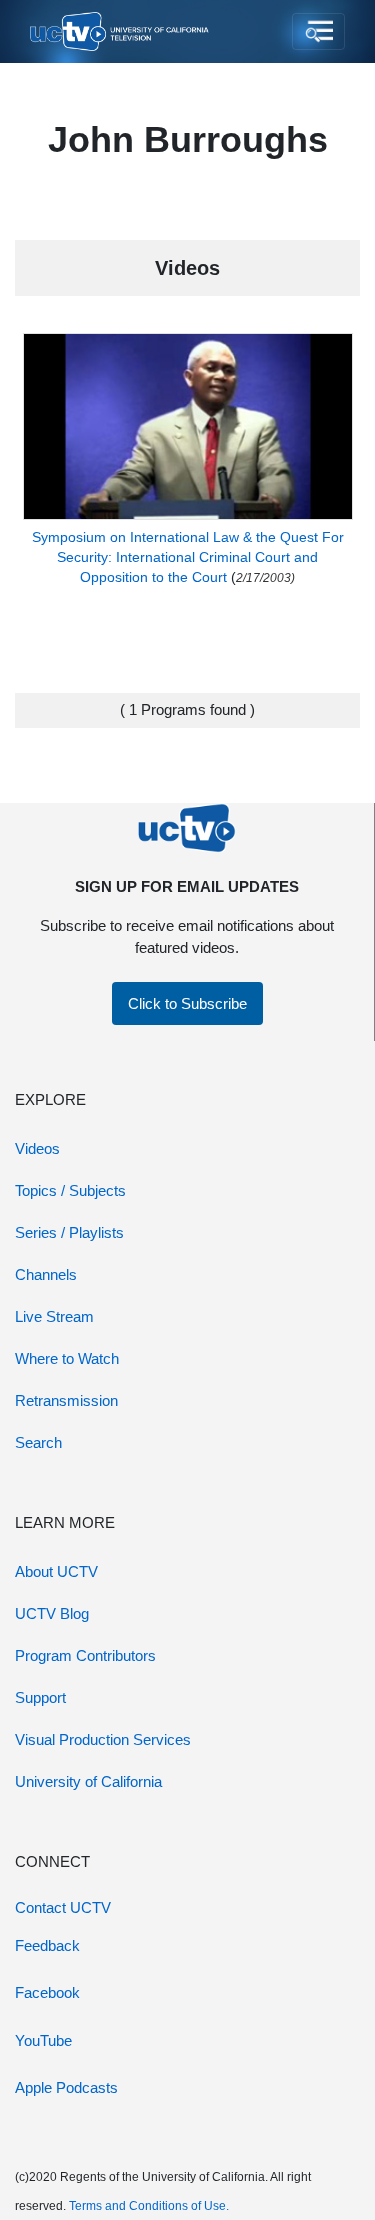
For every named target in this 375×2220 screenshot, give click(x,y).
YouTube (43, 2040)
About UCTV (56, 1571)
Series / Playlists (69, 1232)
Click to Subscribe (187, 1003)
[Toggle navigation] (318, 32)
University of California (88, 1781)
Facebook (47, 1992)
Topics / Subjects (70, 1190)
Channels (46, 1274)
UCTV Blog (52, 1613)
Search (38, 1442)
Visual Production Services (103, 1739)
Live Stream (54, 1316)
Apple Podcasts (66, 2087)
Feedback (47, 1945)
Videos (37, 1148)
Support (40, 1697)
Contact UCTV (63, 1907)
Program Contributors (85, 1655)
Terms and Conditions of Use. (149, 2206)
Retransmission (66, 1400)
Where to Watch (67, 1358)
